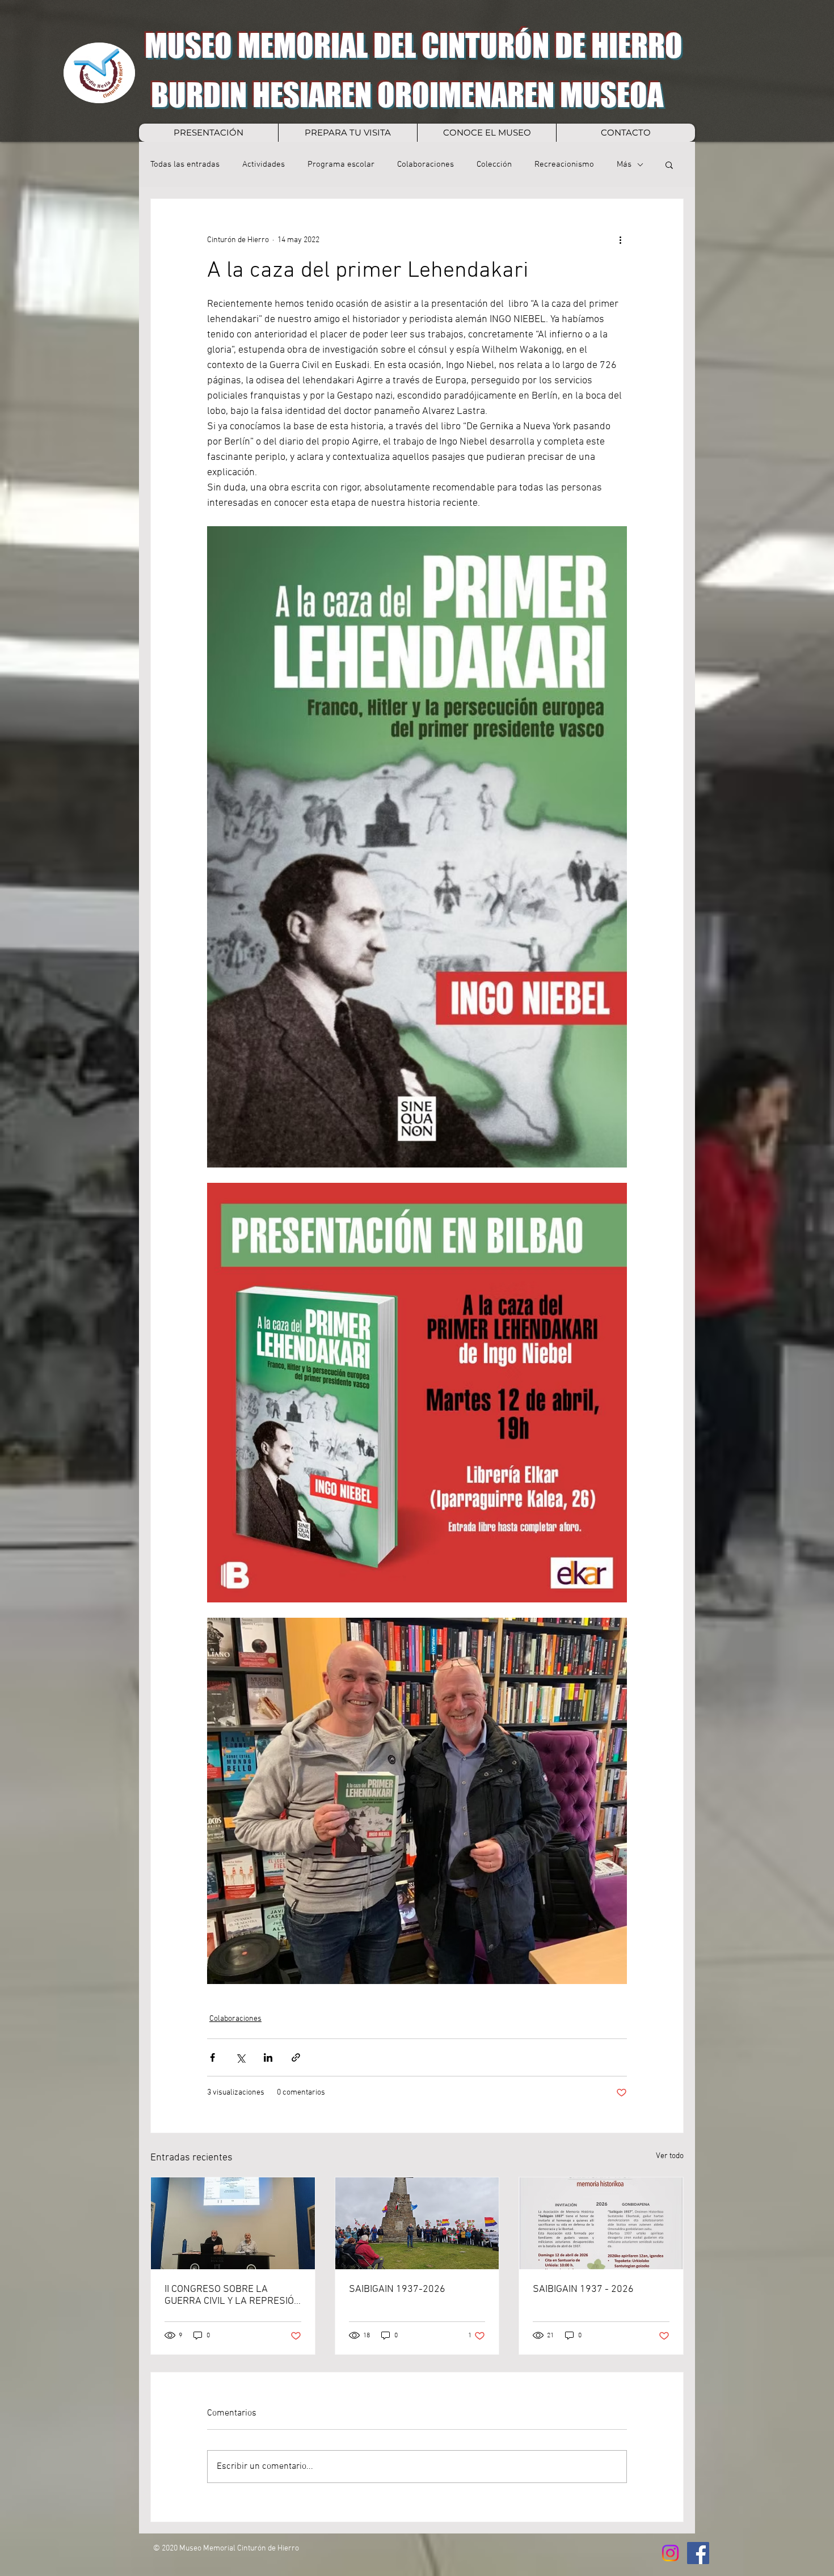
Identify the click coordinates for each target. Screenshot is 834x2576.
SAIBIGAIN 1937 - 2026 (583, 2289)
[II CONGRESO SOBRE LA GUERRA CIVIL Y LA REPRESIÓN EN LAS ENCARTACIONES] (233, 2223)
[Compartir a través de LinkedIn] (268, 2057)
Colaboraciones (426, 164)
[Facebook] (698, 2553)
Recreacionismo (564, 164)
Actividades (264, 164)
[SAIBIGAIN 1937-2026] (417, 2223)
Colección (494, 164)
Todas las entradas (185, 164)
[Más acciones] (620, 240)
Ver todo (670, 2156)
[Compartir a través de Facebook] (212, 2057)
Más (624, 164)
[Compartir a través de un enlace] (296, 2057)
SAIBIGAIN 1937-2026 (397, 2289)
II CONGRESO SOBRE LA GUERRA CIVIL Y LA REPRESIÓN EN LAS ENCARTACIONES (233, 2295)
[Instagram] (670, 2553)
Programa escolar (341, 164)
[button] (669, 164)
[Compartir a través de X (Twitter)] (240, 2057)
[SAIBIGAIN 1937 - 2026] (601, 2223)
